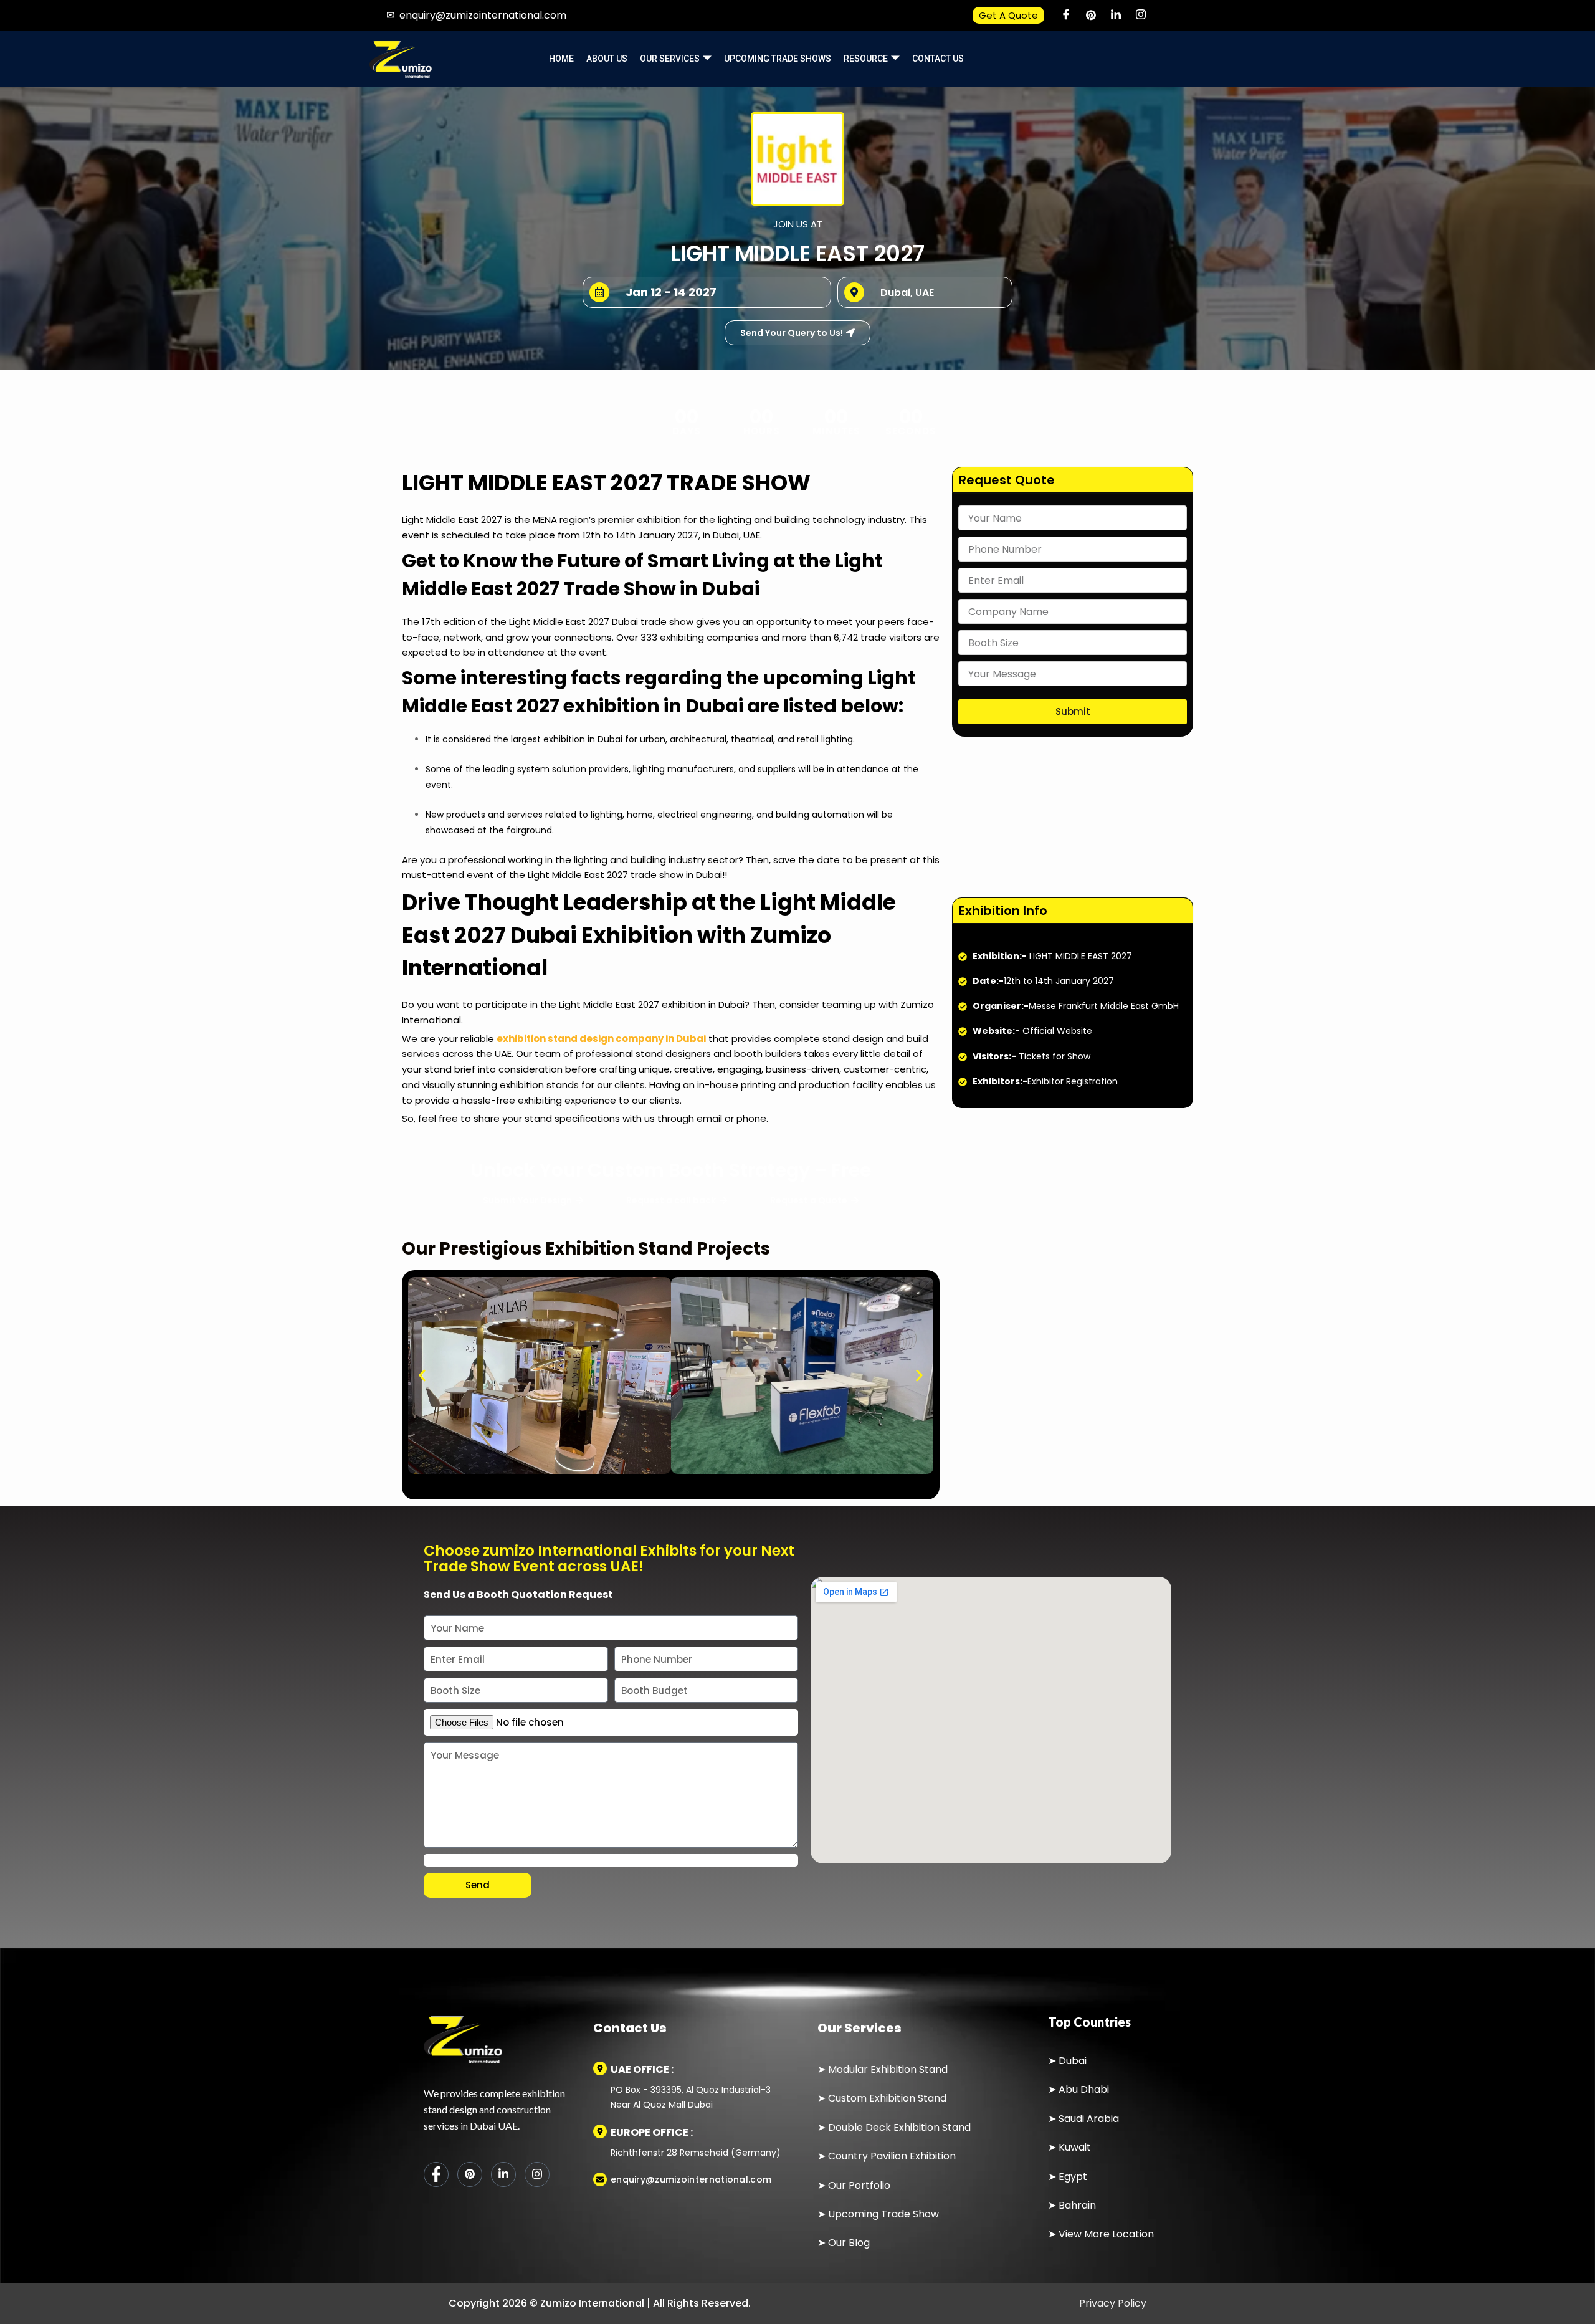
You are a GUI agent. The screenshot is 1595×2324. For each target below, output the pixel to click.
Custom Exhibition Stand (887, 2098)
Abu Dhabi (1084, 2089)
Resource (866, 59)
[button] (422, 1375)
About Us (607, 59)
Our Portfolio (859, 2185)
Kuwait (1075, 2147)
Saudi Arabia (1089, 2119)
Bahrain (1077, 2205)
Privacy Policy (1112, 2303)
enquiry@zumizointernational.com (483, 15)
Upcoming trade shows (778, 59)
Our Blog (849, 2243)
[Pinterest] (1091, 16)
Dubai (1073, 2061)
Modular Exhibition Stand (888, 2069)
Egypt (1073, 2177)
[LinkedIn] (1116, 16)
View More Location (1106, 2234)
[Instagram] (1141, 16)
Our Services (670, 59)
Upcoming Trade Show (883, 2214)
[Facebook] (1066, 16)
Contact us (938, 59)
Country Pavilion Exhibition (892, 2156)
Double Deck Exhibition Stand (898, 2127)
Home (561, 59)
